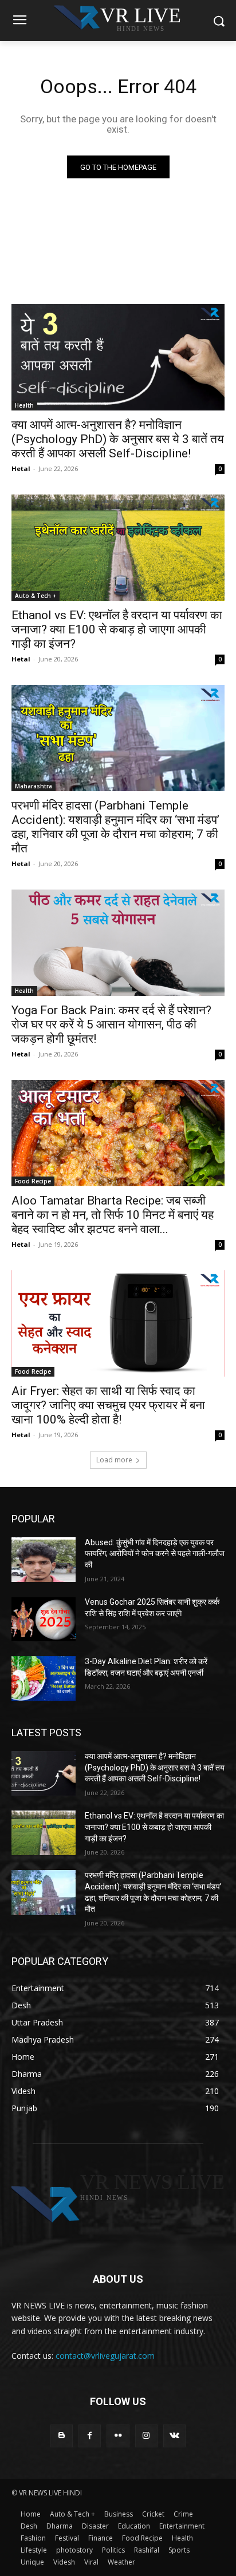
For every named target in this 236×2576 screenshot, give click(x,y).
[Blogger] (62, 2436)
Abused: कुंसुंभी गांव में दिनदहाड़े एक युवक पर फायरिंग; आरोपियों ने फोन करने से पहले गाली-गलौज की (155, 1554)
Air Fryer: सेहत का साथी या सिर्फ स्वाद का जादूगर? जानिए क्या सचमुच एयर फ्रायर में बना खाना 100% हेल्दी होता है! (108, 1405)
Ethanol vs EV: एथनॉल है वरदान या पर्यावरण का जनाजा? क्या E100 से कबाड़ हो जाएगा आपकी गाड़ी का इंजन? (117, 629)
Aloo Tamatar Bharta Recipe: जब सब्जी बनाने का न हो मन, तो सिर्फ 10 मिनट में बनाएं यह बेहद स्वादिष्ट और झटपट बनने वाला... (113, 1215)
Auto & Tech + (36, 596)
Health (24, 405)
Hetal (21, 468)
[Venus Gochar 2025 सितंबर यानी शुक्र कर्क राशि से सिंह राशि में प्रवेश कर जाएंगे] (44, 1619)
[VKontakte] (174, 2436)
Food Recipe (33, 1181)
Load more (114, 1460)
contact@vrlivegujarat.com (105, 2356)
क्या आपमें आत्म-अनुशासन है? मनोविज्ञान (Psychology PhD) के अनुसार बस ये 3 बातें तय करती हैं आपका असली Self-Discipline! (118, 439)
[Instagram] (146, 2436)
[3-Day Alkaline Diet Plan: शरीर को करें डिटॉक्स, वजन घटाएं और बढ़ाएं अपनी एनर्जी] (44, 1678)
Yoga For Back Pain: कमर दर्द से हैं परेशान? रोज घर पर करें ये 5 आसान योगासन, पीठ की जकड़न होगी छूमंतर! (111, 1024)
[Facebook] (90, 2436)
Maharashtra (34, 786)
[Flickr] (118, 2436)
